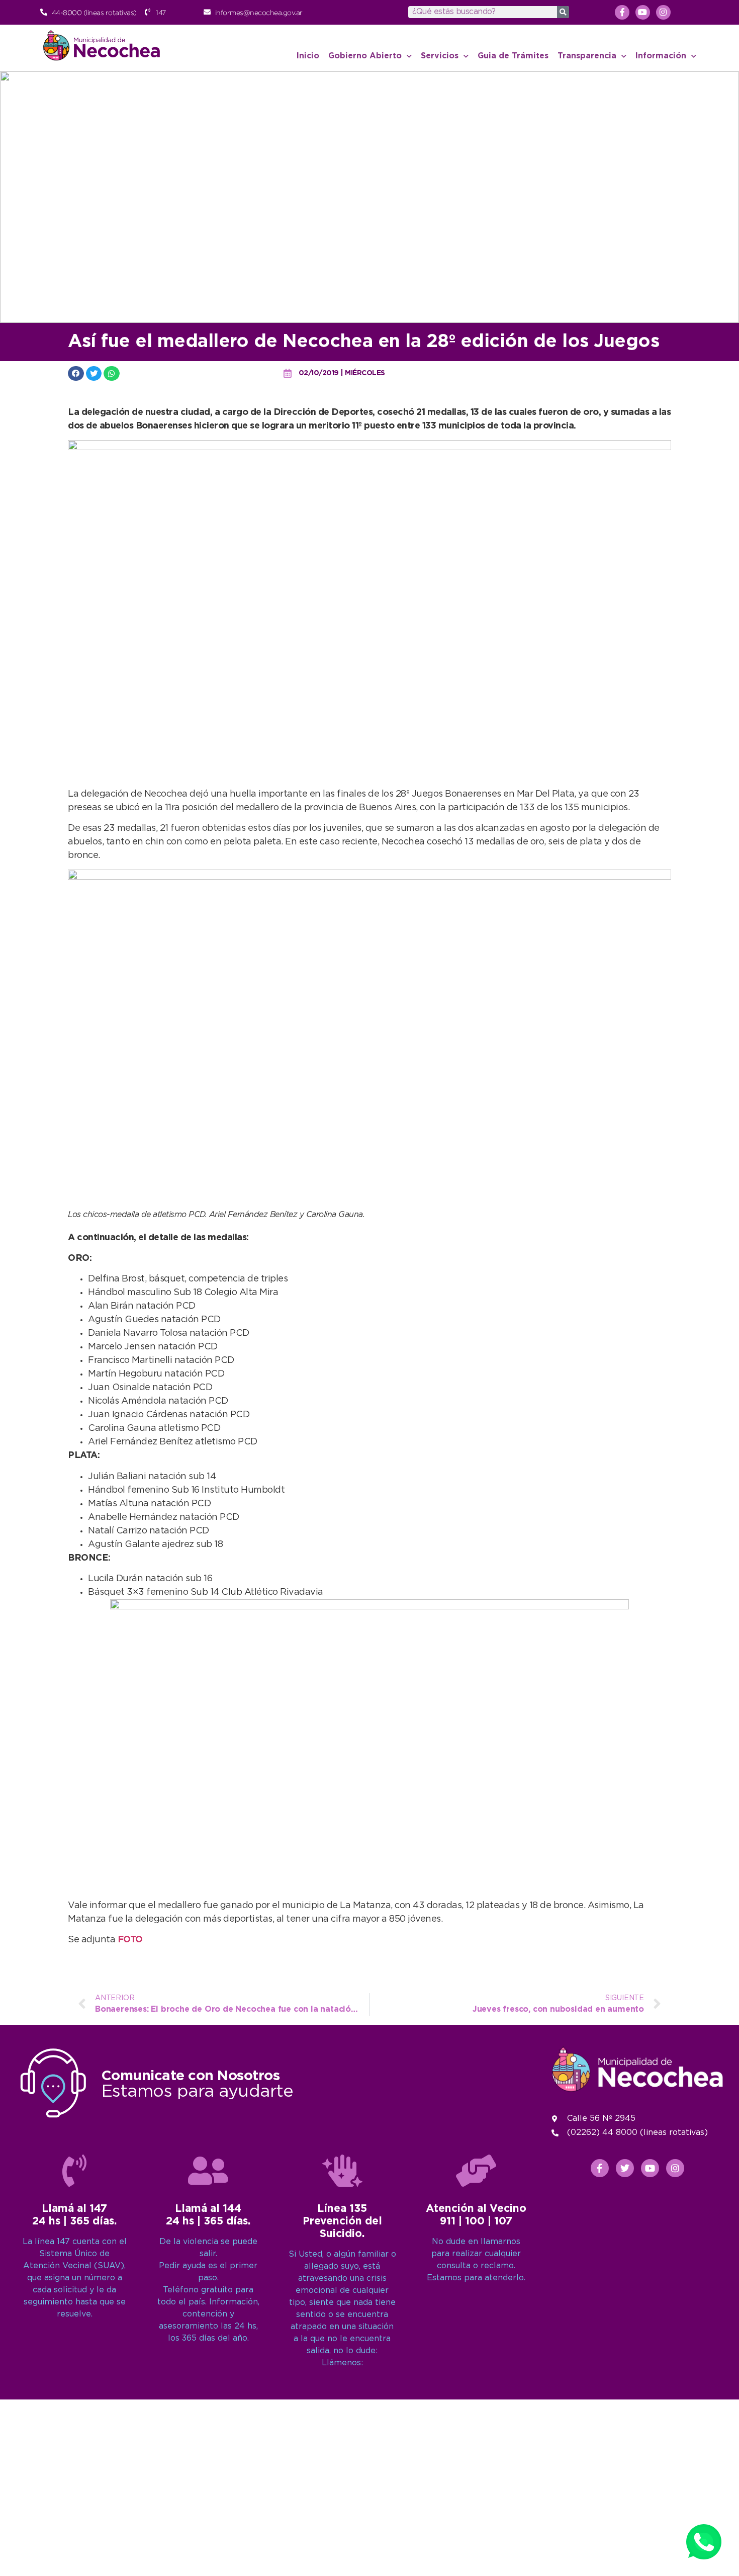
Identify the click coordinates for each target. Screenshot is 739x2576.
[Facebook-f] (622, 12)
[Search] (563, 12)
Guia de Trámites (513, 56)
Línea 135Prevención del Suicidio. (342, 2221)
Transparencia (587, 56)
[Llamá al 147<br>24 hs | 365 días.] (74, 2171)
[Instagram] (663, 12)
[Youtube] (643, 12)
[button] (76, 373)
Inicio (308, 56)
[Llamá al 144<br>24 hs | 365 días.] (208, 2171)
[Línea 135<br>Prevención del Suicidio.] (342, 2171)
